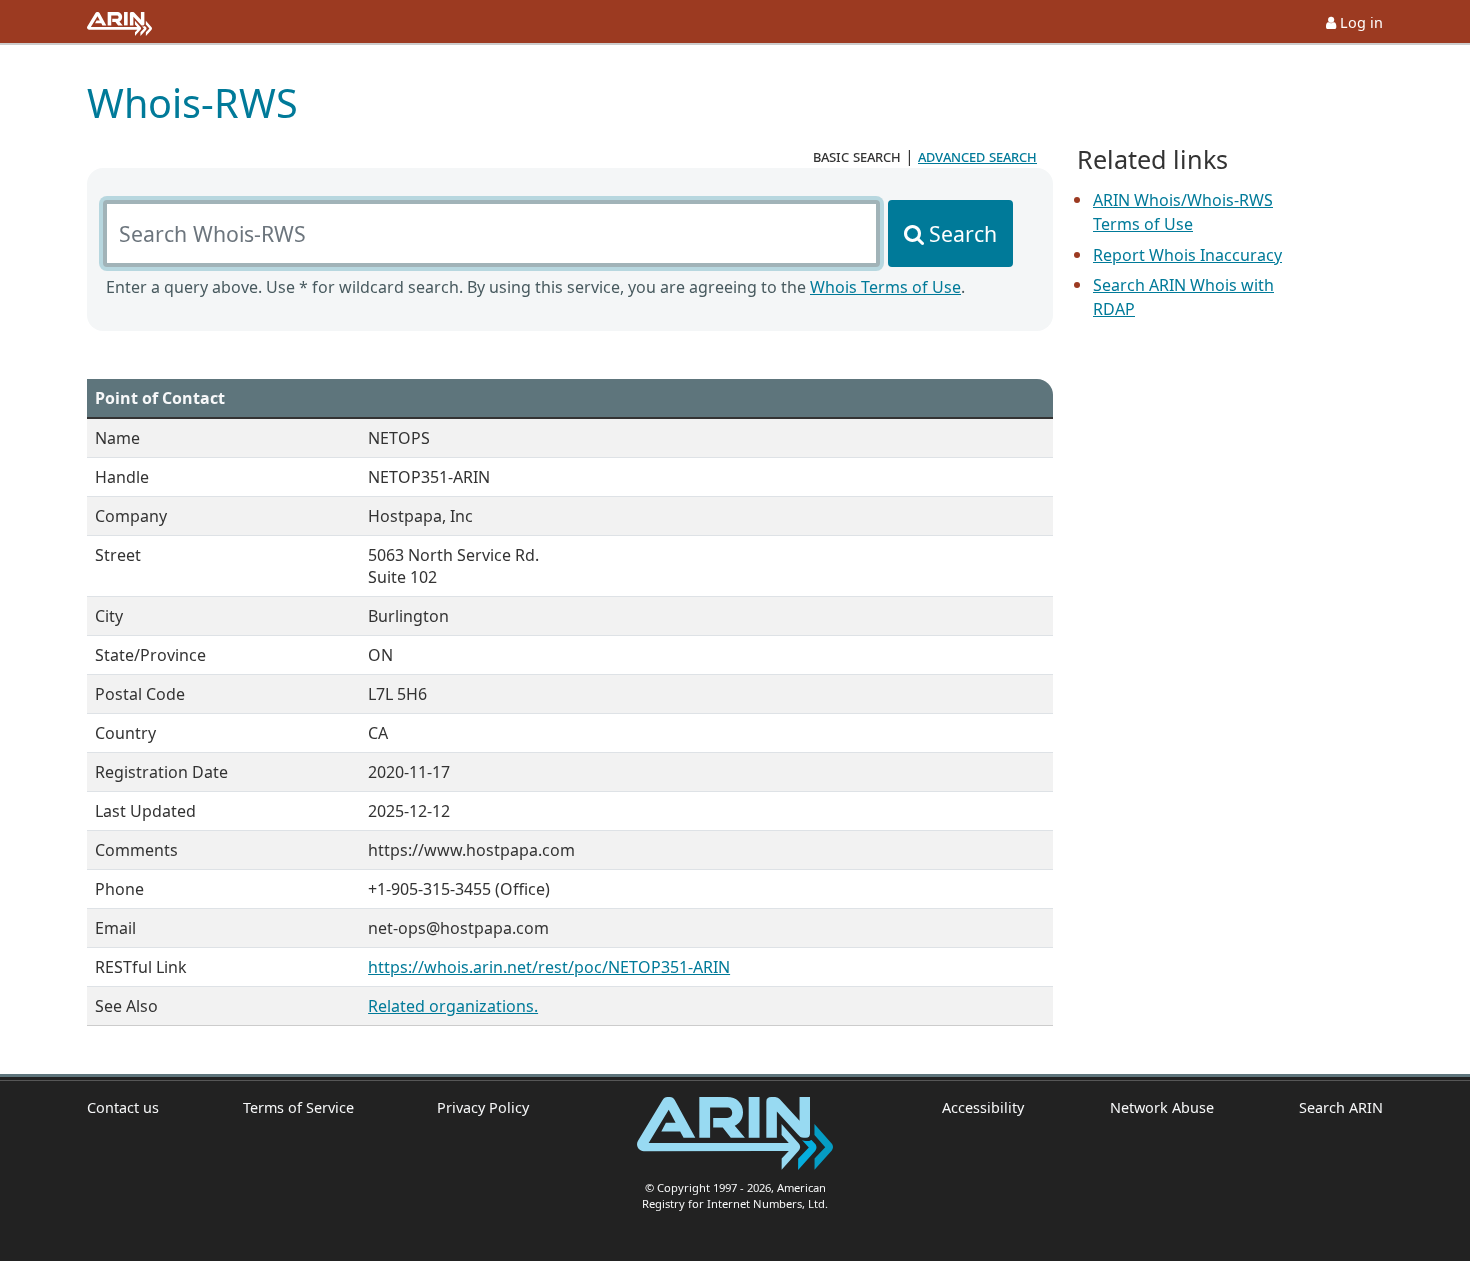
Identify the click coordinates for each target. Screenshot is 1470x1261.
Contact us (123, 1107)
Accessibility (983, 1107)
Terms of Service (298, 1107)
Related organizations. (453, 1006)
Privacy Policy (483, 1107)
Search (963, 233)
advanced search (977, 156)
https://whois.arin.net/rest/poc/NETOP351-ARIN (549, 967)
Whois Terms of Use (885, 287)
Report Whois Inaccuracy (1187, 255)
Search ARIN (1341, 1107)
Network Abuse (1161, 1107)
